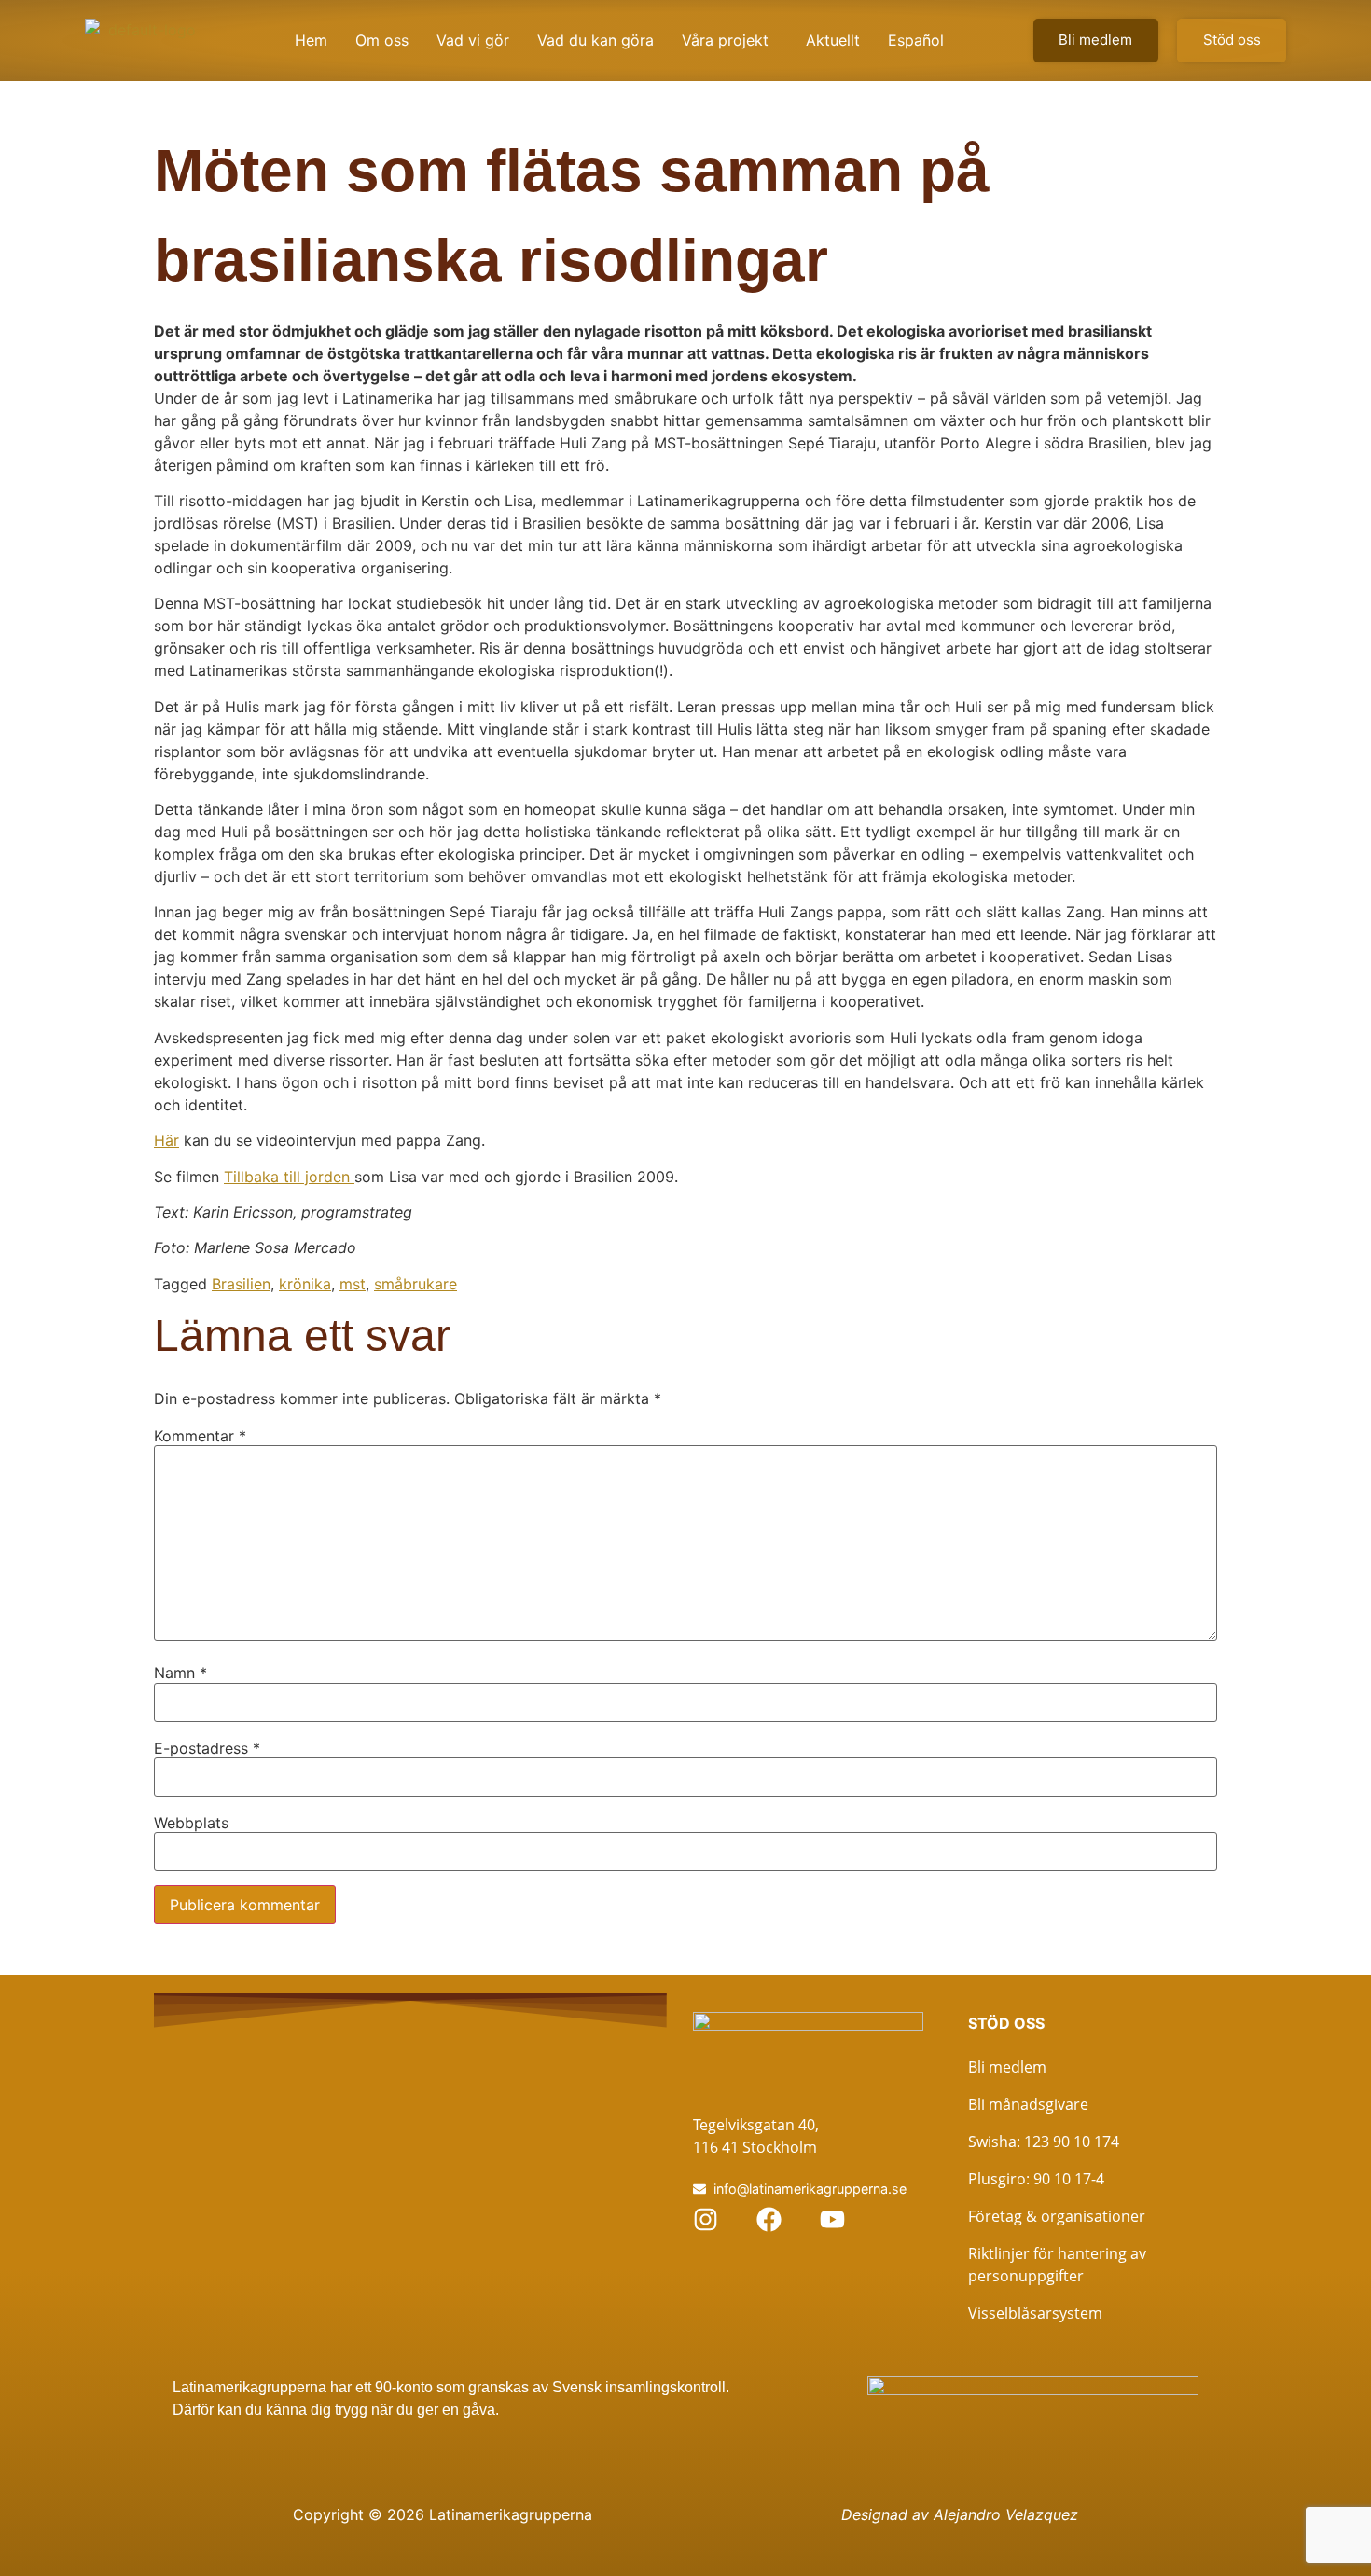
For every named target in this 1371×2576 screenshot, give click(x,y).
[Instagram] (706, 2219)
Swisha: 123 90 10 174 (1044, 2142)
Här (166, 1140)
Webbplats (191, 1823)
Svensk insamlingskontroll (637, 2387)
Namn (180, 1673)
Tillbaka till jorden (289, 1177)
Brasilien (241, 1284)
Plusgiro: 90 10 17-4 (1036, 2179)
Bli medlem (1007, 2067)
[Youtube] (832, 2219)
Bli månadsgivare (1028, 2104)
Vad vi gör (473, 40)
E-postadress (207, 1748)
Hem (311, 40)
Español (916, 40)
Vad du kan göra (595, 40)
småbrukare (415, 1284)
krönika (305, 1284)
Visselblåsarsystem (1035, 2313)
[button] (730, 40)
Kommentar (200, 1436)
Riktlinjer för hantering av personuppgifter (1057, 2265)
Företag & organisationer (1057, 2216)
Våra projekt (725, 40)
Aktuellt (833, 40)
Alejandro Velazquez (1006, 2514)
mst (353, 1284)
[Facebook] (769, 2219)
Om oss (382, 40)
